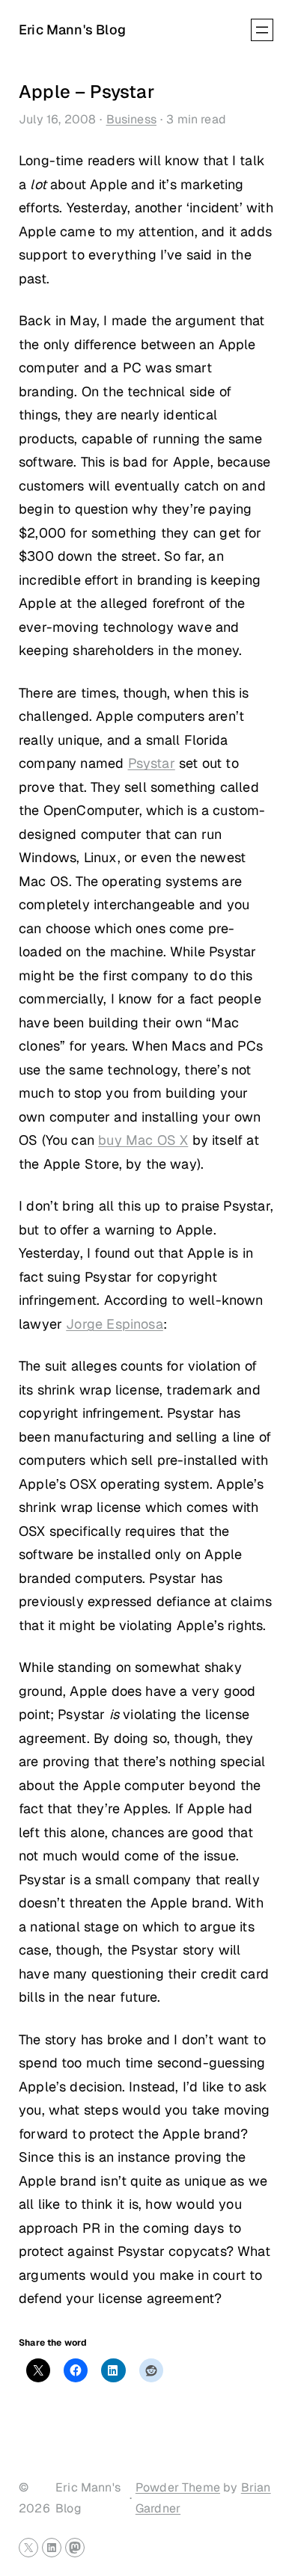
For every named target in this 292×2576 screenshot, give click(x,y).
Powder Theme (178, 2487)
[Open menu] (262, 30)
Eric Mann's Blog (72, 30)
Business (131, 119)
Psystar (152, 763)
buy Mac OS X (143, 1140)
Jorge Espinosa (115, 1324)
